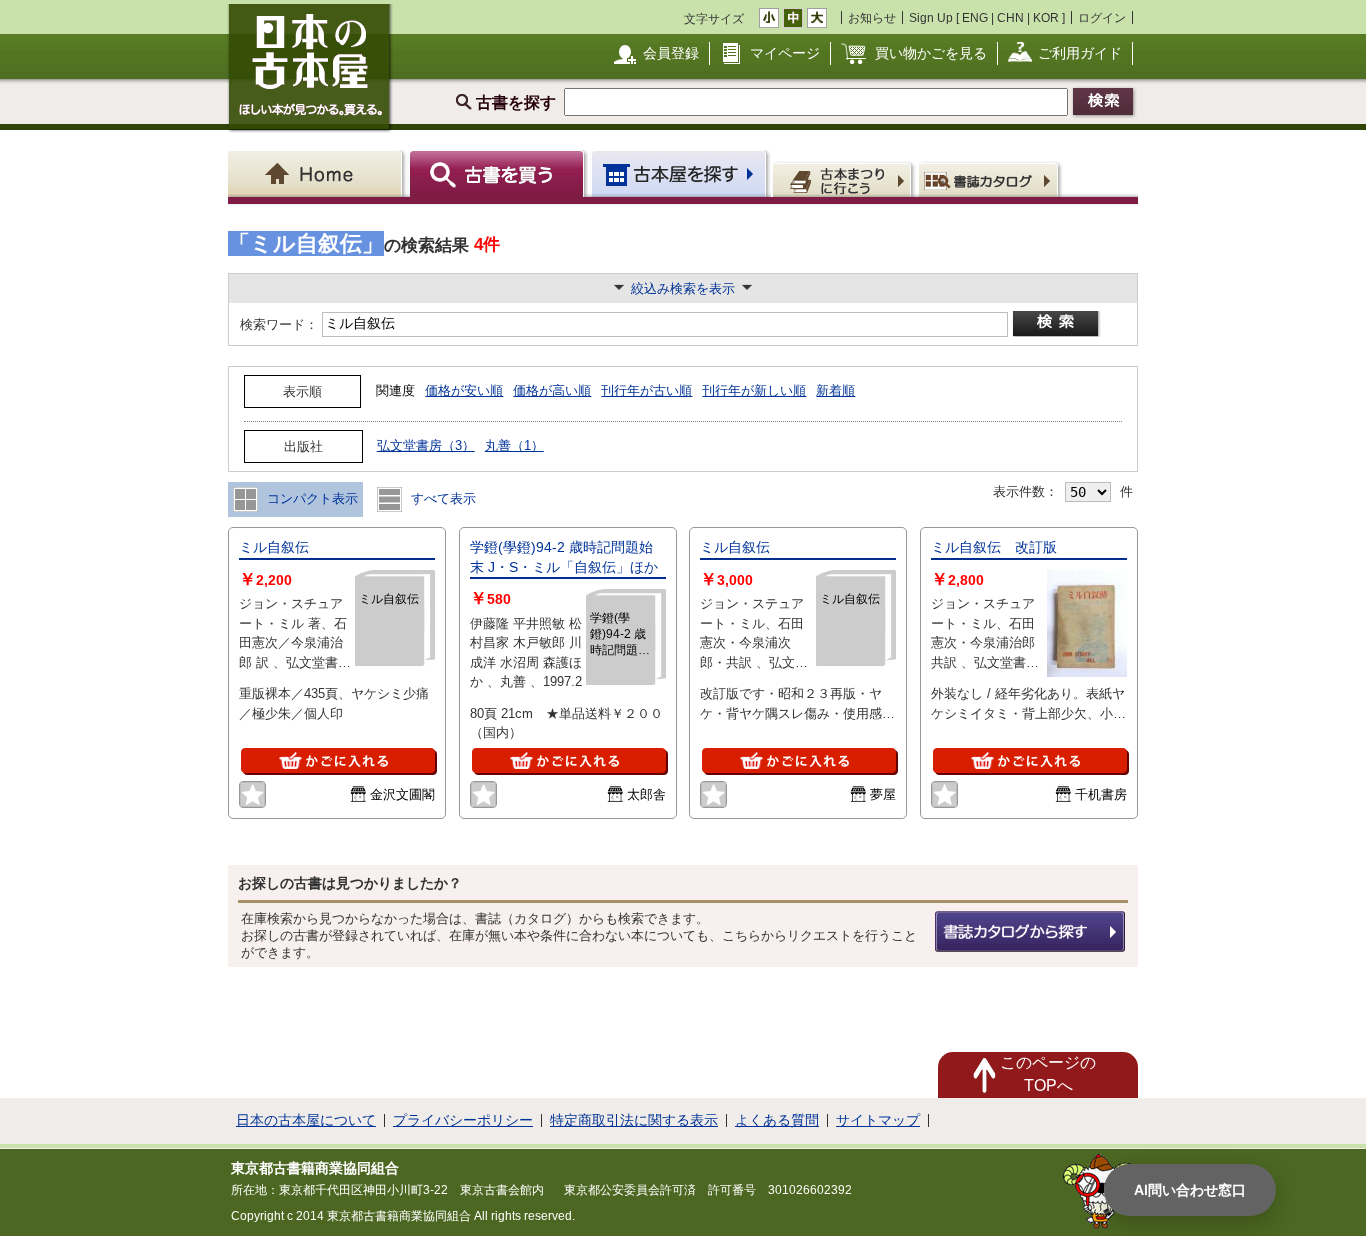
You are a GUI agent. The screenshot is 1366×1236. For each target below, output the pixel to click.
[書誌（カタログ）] (991, 179)
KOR (1046, 17)
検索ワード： (277, 324)
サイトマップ (878, 1120)
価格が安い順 (464, 390)
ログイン (1102, 17)
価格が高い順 (552, 390)
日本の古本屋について (306, 1120)
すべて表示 (441, 498)
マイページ (785, 53)
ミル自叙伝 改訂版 (994, 547)
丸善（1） (514, 445)
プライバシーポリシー (463, 1120)
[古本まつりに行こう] (844, 179)
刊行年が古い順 (646, 390)
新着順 (835, 390)
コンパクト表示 (310, 498)
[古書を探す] (499, 173)
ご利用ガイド (1080, 53)
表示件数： (1025, 491)
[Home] (318, 173)
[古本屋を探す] (680, 173)
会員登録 (671, 53)
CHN (1010, 17)
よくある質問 (777, 1120)
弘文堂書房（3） (426, 445)
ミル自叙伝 (274, 547)
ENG (975, 17)
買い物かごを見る (931, 53)
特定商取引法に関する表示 (634, 1120)
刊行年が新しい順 (754, 390)
